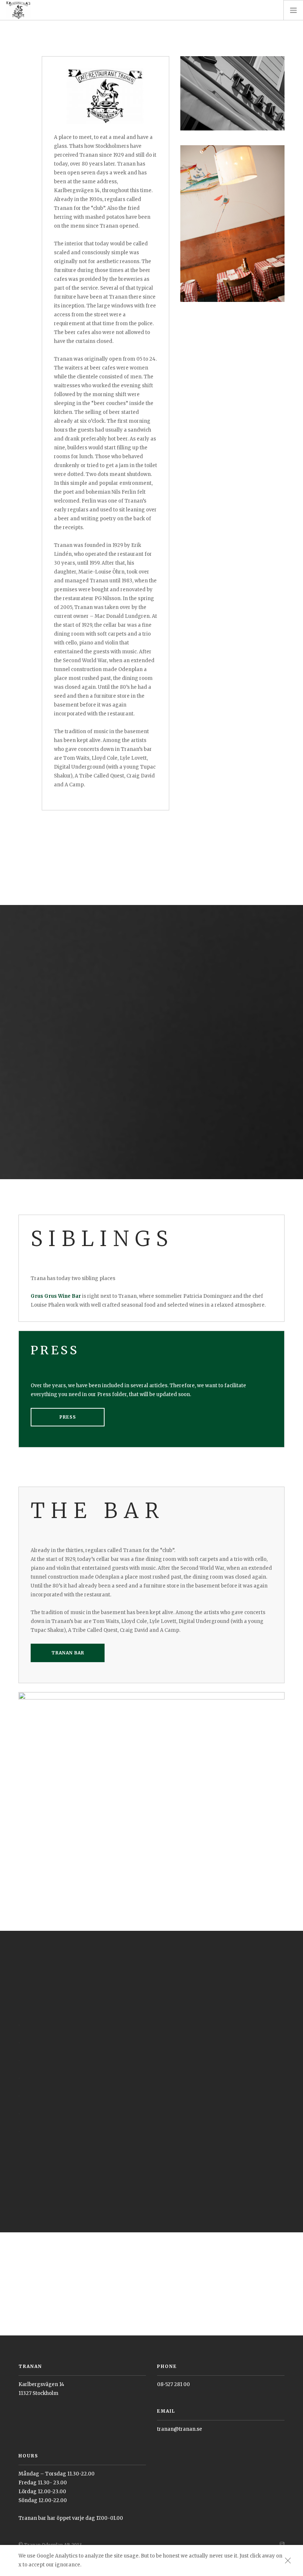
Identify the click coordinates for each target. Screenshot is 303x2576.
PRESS (68, 1417)
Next (293, 2082)
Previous (10, 2082)
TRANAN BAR (68, 1653)
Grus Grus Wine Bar (56, 1296)
